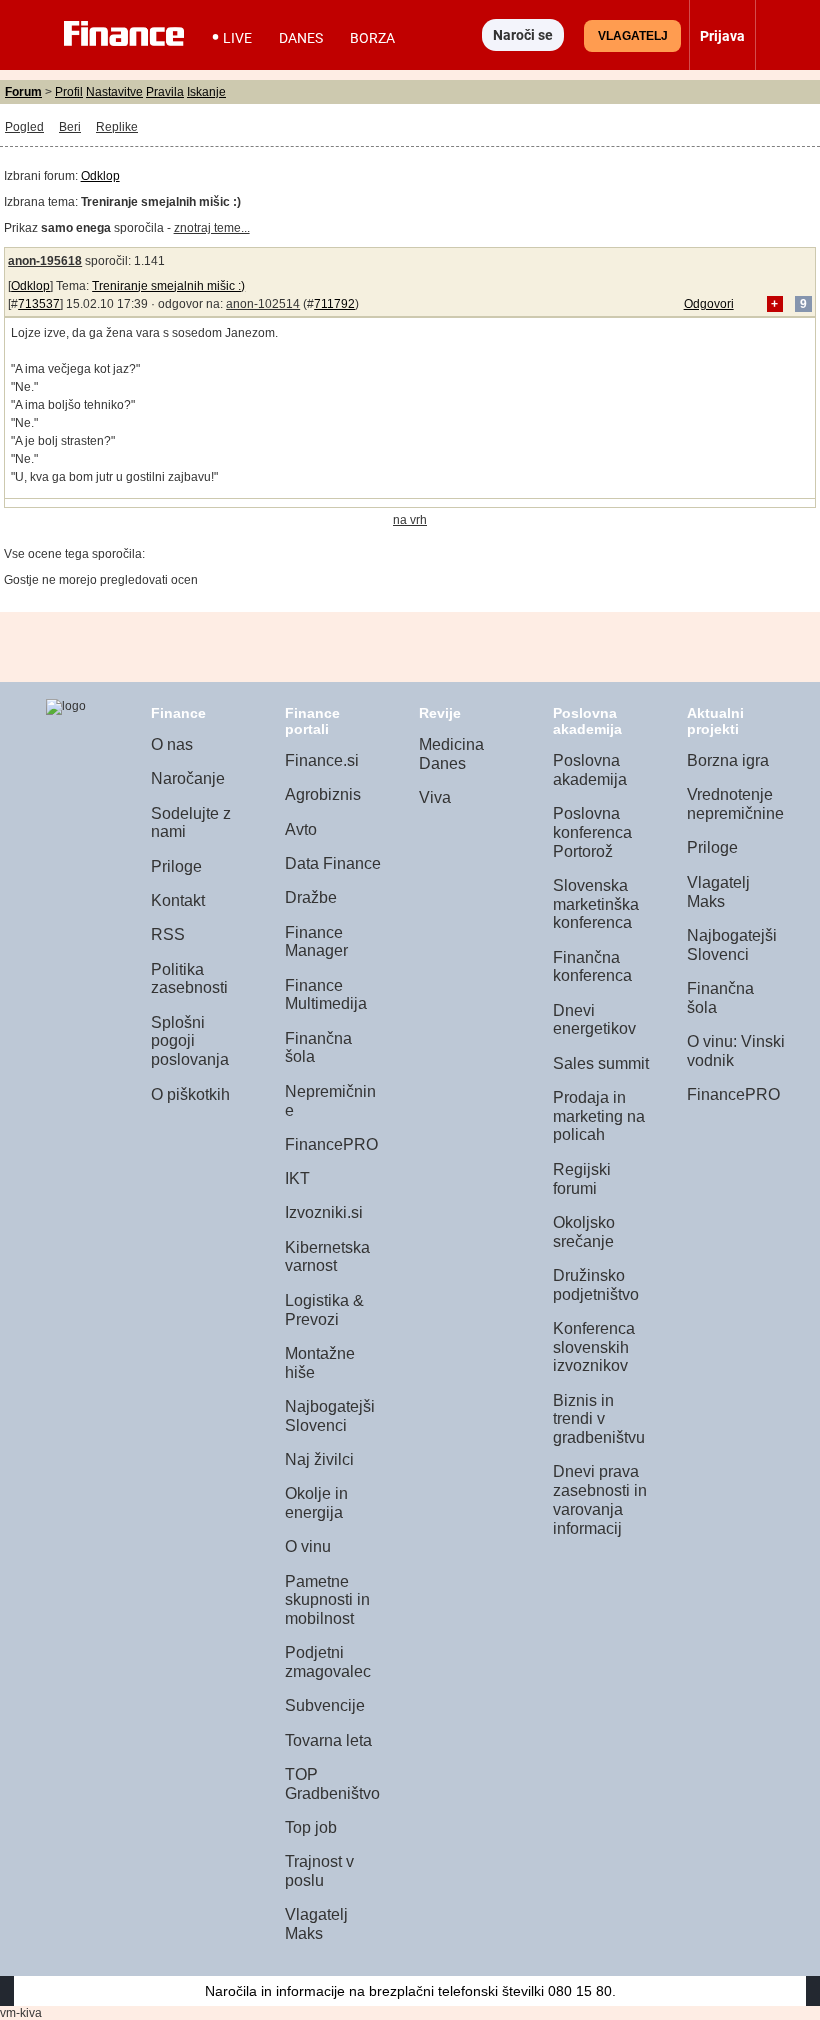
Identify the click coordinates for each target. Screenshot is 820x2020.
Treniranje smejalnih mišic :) (168, 286)
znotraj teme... (212, 228)
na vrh (410, 520)
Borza (372, 38)
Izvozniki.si (324, 1212)
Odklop (100, 176)
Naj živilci (319, 1459)
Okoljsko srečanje (584, 1232)
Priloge (176, 866)
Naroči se (523, 35)
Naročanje (188, 778)
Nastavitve (114, 92)
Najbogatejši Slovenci (330, 1416)
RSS (168, 934)
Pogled (24, 127)
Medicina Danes (451, 754)
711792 (334, 304)
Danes (301, 38)
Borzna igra (728, 760)
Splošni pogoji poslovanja (190, 1041)
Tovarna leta (328, 1740)
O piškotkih (190, 1094)
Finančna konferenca (592, 967)
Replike (117, 127)
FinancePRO (331, 1144)
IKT (297, 1178)
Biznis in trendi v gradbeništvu (599, 1419)
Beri (70, 127)
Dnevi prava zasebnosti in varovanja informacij (600, 1499)
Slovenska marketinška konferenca (596, 904)
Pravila (165, 92)
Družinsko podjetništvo (596, 1285)
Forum (23, 92)
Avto (301, 829)
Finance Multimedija (326, 995)
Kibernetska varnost (327, 1257)
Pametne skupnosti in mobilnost (327, 1600)
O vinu (308, 1546)
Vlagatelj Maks (316, 1924)
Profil (69, 92)
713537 (39, 304)
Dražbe (311, 897)
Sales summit (601, 1063)
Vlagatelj (633, 36)
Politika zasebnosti (189, 979)
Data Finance (333, 863)
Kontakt (178, 900)
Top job (311, 1827)
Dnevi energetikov (594, 1020)
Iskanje (206, 92)
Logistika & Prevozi (324, 1310)
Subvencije (325, 1705)
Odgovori (709, 304)
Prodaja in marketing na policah (599, 1116)
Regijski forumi (582, 1179)
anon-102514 (263, 304)
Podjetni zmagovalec (328, 1662)
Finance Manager (316, 942)
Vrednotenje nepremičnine (735, 804)
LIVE (237, 38)
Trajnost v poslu (319, 1871)
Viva (435, 797)
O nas (172, 744)
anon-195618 (45, 261)
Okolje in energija (316, 1503)
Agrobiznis (323, 794)
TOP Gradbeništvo (332, 1784)
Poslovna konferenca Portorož (592, 832)
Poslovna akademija (590, 770)
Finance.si (322, 760)
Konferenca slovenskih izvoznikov (594, 1347)
